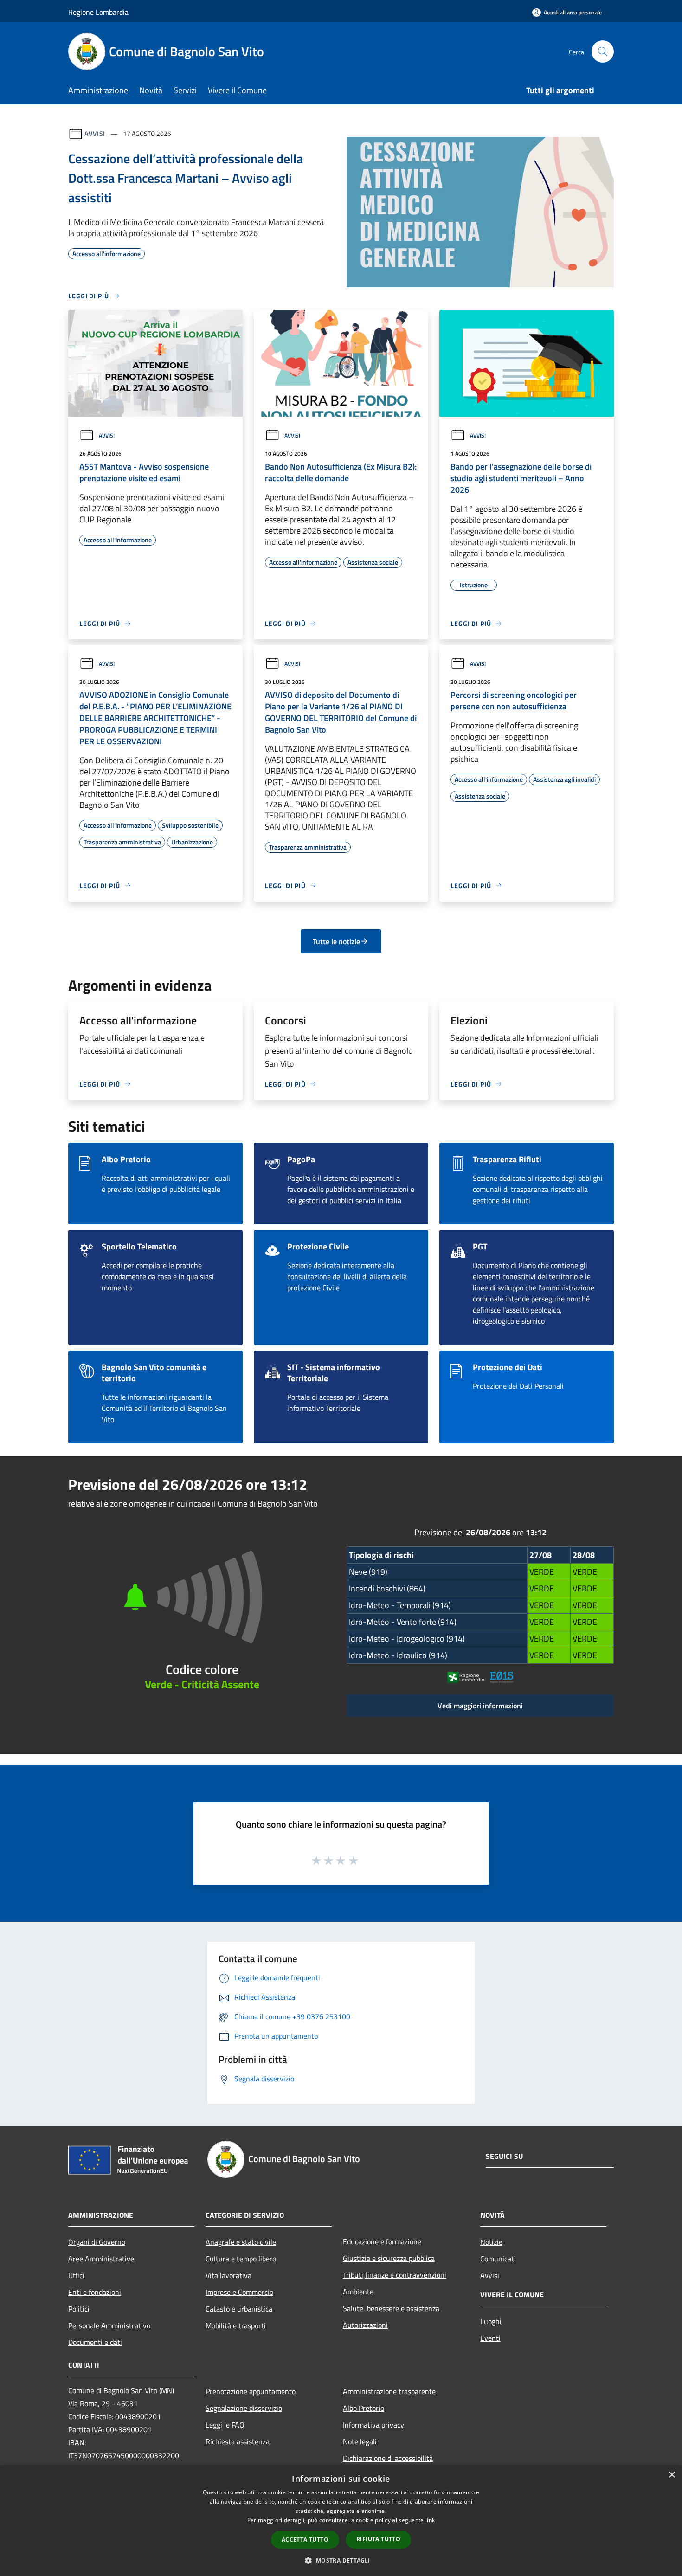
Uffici (76, 2275)
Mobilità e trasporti (236, 2325)
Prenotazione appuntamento (251, 2391)
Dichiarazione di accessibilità (388, 2458)
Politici (79, 2309)
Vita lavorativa (228, 2275)
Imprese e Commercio (239, 2292)
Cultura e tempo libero (241, 2259)
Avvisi (95, 133)
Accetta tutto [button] (305, 2540)
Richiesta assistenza (238, 2441)
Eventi (490, 2338)
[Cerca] (603, 52)
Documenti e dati (95, 2342)
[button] (341, 2560)
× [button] (672, 2475)
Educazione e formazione (382, 2241)
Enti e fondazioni (95, 2292)
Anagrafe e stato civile (241, 2242)
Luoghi (491, 2321)
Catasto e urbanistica (239, 2309)
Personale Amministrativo (109, 2325)
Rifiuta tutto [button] (378, 2539)
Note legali (360, 2441)
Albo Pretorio (364, 2408)
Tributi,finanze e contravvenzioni (395, 2275)
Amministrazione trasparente (389, 2391)
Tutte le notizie (336, 941)
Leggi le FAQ (225, 2425)
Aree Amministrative (101, 2259)
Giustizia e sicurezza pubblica (389, 2258)
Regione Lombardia (98, 12)
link (430, 2520)
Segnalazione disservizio (244, 2408)
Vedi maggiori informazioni (480, 1706)
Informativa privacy (373, 2425)
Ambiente (358, 2292)
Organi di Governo (97, 2242)
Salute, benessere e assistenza (391, 2308)
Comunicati (498, 2259)
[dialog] (341, 2521)
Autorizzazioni (365, 2325)
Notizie (491, 2242)
